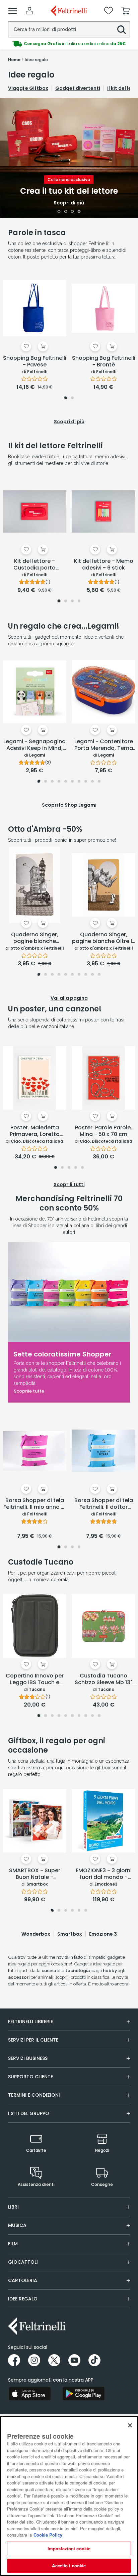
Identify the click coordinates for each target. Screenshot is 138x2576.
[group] (69, 44)
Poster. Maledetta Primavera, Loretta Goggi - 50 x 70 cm (35, 1131)
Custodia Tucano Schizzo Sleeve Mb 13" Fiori (103, 1679)
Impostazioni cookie (69, 2548)
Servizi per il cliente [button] (33, 2040)
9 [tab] (92, 782)
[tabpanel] (69, 158)
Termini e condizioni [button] (34, 2095)
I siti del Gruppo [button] (29, 2113)
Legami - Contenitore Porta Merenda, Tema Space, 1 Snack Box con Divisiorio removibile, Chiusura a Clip (104, 745)
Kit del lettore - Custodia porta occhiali (34, 565)
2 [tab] (66, 212)
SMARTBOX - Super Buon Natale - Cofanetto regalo (35, 1874)
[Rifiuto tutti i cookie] (130, 2425)
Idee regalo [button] (23, 2299)
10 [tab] (99, 782)
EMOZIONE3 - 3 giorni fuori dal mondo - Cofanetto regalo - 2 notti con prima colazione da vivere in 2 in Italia (104, 1874)
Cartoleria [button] (23, 2280)
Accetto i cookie (69, 2565)
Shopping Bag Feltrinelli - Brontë (104, 362)
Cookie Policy (48, 2535)
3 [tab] (73, 212)
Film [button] (13, 2244)
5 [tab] (66, 782)
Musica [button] (17, 2225)
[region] (69, 2496)
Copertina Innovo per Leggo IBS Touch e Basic (35, 1679)
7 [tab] (79, 782)
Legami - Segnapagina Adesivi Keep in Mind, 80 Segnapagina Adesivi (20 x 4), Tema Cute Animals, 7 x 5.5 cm (34, 745)
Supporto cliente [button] (30, 2077)
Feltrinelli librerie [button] (30, 2022)
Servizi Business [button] (28, 2058)
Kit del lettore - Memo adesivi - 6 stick (104, 565)
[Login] (29, 11)
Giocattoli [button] (23, 2262)
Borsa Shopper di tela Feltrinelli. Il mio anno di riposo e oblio (35, 1504)
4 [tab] (79, 212)
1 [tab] (59, 212)
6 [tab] (72, 782)
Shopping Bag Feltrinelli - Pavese (35, 362)
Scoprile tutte (29, 1391)
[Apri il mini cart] (126, 11)
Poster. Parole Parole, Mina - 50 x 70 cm (103, 1131)
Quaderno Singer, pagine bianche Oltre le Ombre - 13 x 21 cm (104, 938)
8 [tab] (86, 782)
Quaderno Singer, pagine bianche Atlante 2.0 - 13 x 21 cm (35, 938)
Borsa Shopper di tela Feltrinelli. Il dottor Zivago (104, 1504)
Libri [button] (13, 2207)
